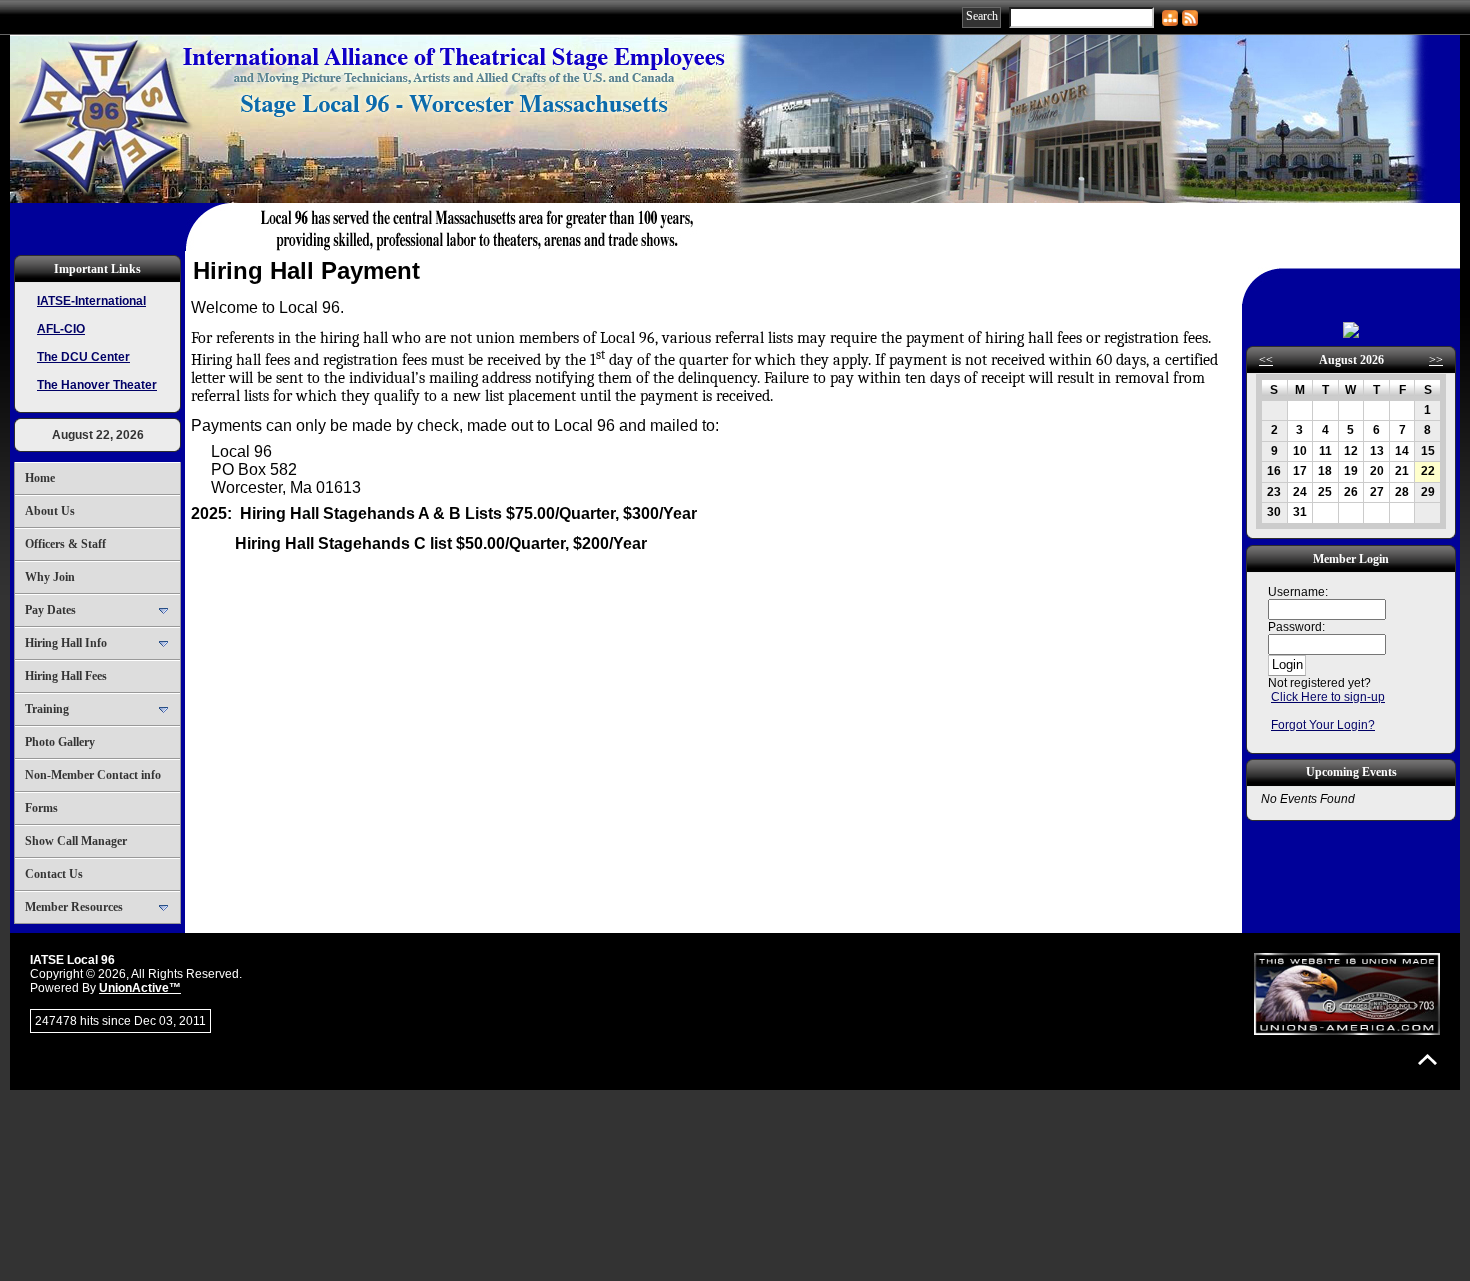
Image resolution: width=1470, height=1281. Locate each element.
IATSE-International (91, 301)
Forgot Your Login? (1323, 725)
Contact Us (54, 874)
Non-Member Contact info (93, 775)
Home (40, 478)
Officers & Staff (65, 544)
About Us (50, 511)
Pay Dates (50, 610)
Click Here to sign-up (1328, 697)
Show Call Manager (76, 841)
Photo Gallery (60, 742)
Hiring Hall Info (66, 643)
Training (47, 709)
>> (1436, 360)
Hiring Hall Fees (66, 676)
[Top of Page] (1427, 1059)
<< (1266, 360)
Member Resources (74, 907)
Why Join (50, 577)
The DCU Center (83, 357)
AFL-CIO (61, 329)
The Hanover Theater (97, 385)
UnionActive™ (140, 988)
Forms (41, 808)
